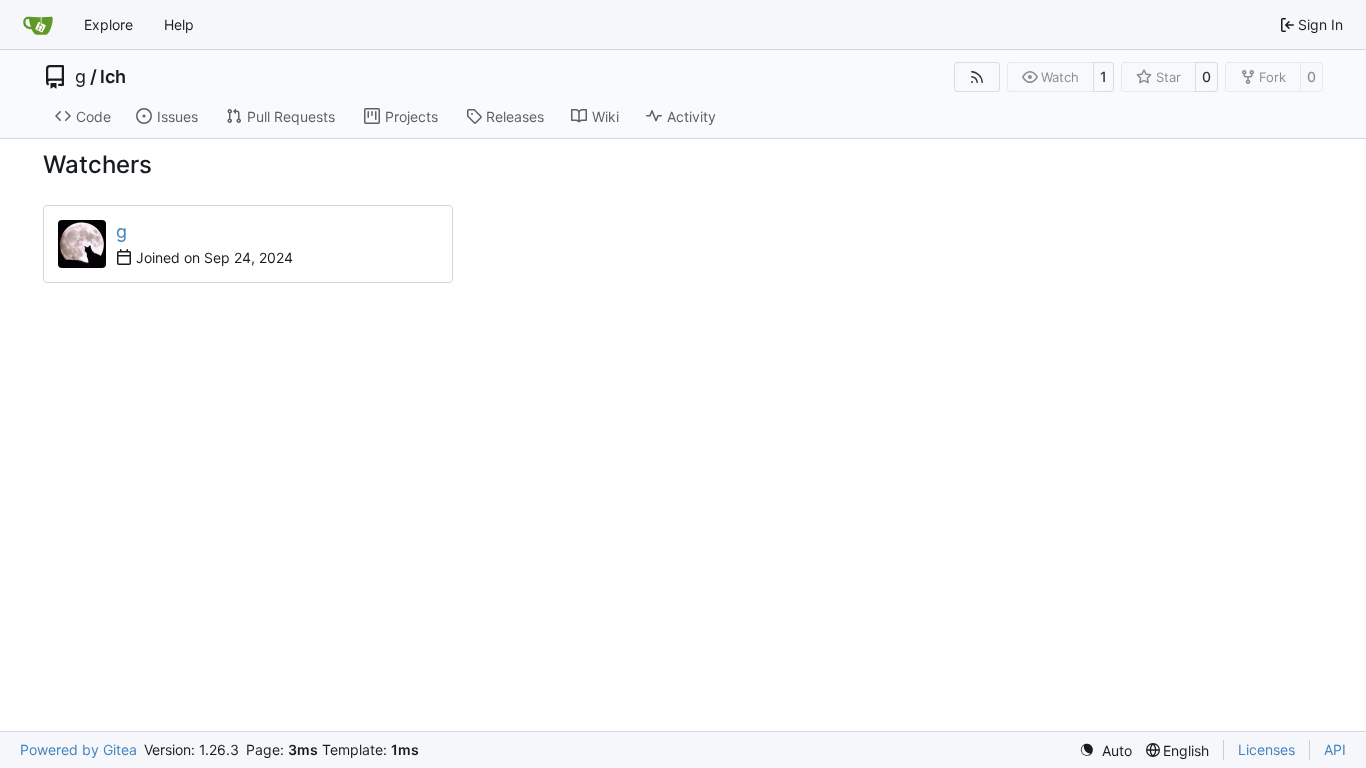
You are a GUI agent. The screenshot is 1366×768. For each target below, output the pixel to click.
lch (113, 77)
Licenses (1266, 749)
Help (179, 24)
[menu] (1105, 750)
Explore (108, 24)
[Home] (38, 25)
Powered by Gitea (78, 749)
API (1335, 749)
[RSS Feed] (977, 77)
